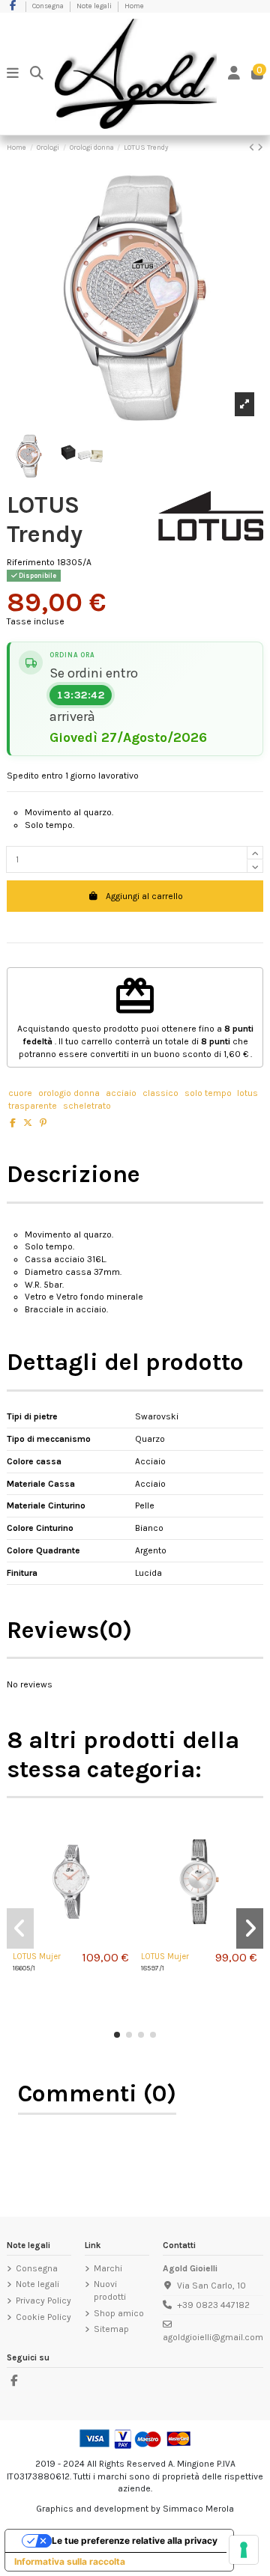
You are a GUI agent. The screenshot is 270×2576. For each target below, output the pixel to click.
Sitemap (111, 2329)
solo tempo (208, 1093)
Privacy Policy (43, 2301)
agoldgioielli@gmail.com (213, 2337)
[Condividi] (13, 1123)
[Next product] (260, 147)
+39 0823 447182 (213, 2305)
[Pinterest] (43, 1123)
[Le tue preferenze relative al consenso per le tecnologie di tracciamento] (244, 2550)
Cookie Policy (43, 2317)
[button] (117, 2035)
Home (134, 6)
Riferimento (31, 562)
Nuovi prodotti (110, 2290)
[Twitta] (28, 1123)
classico (160, 1093)
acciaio (121, 1093)
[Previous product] (253, 147)
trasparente (33, 1106)
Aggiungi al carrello (144, 896)
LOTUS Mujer (37, 1957)
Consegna (49, 6)
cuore (20, 1093)
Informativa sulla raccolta (70, 2561)
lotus (247, 1093)
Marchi (108, 2268)
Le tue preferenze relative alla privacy (135, 2540)
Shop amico (119, 2313)
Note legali (95, 6)
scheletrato (87, 1106)
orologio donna (69, 1093)
